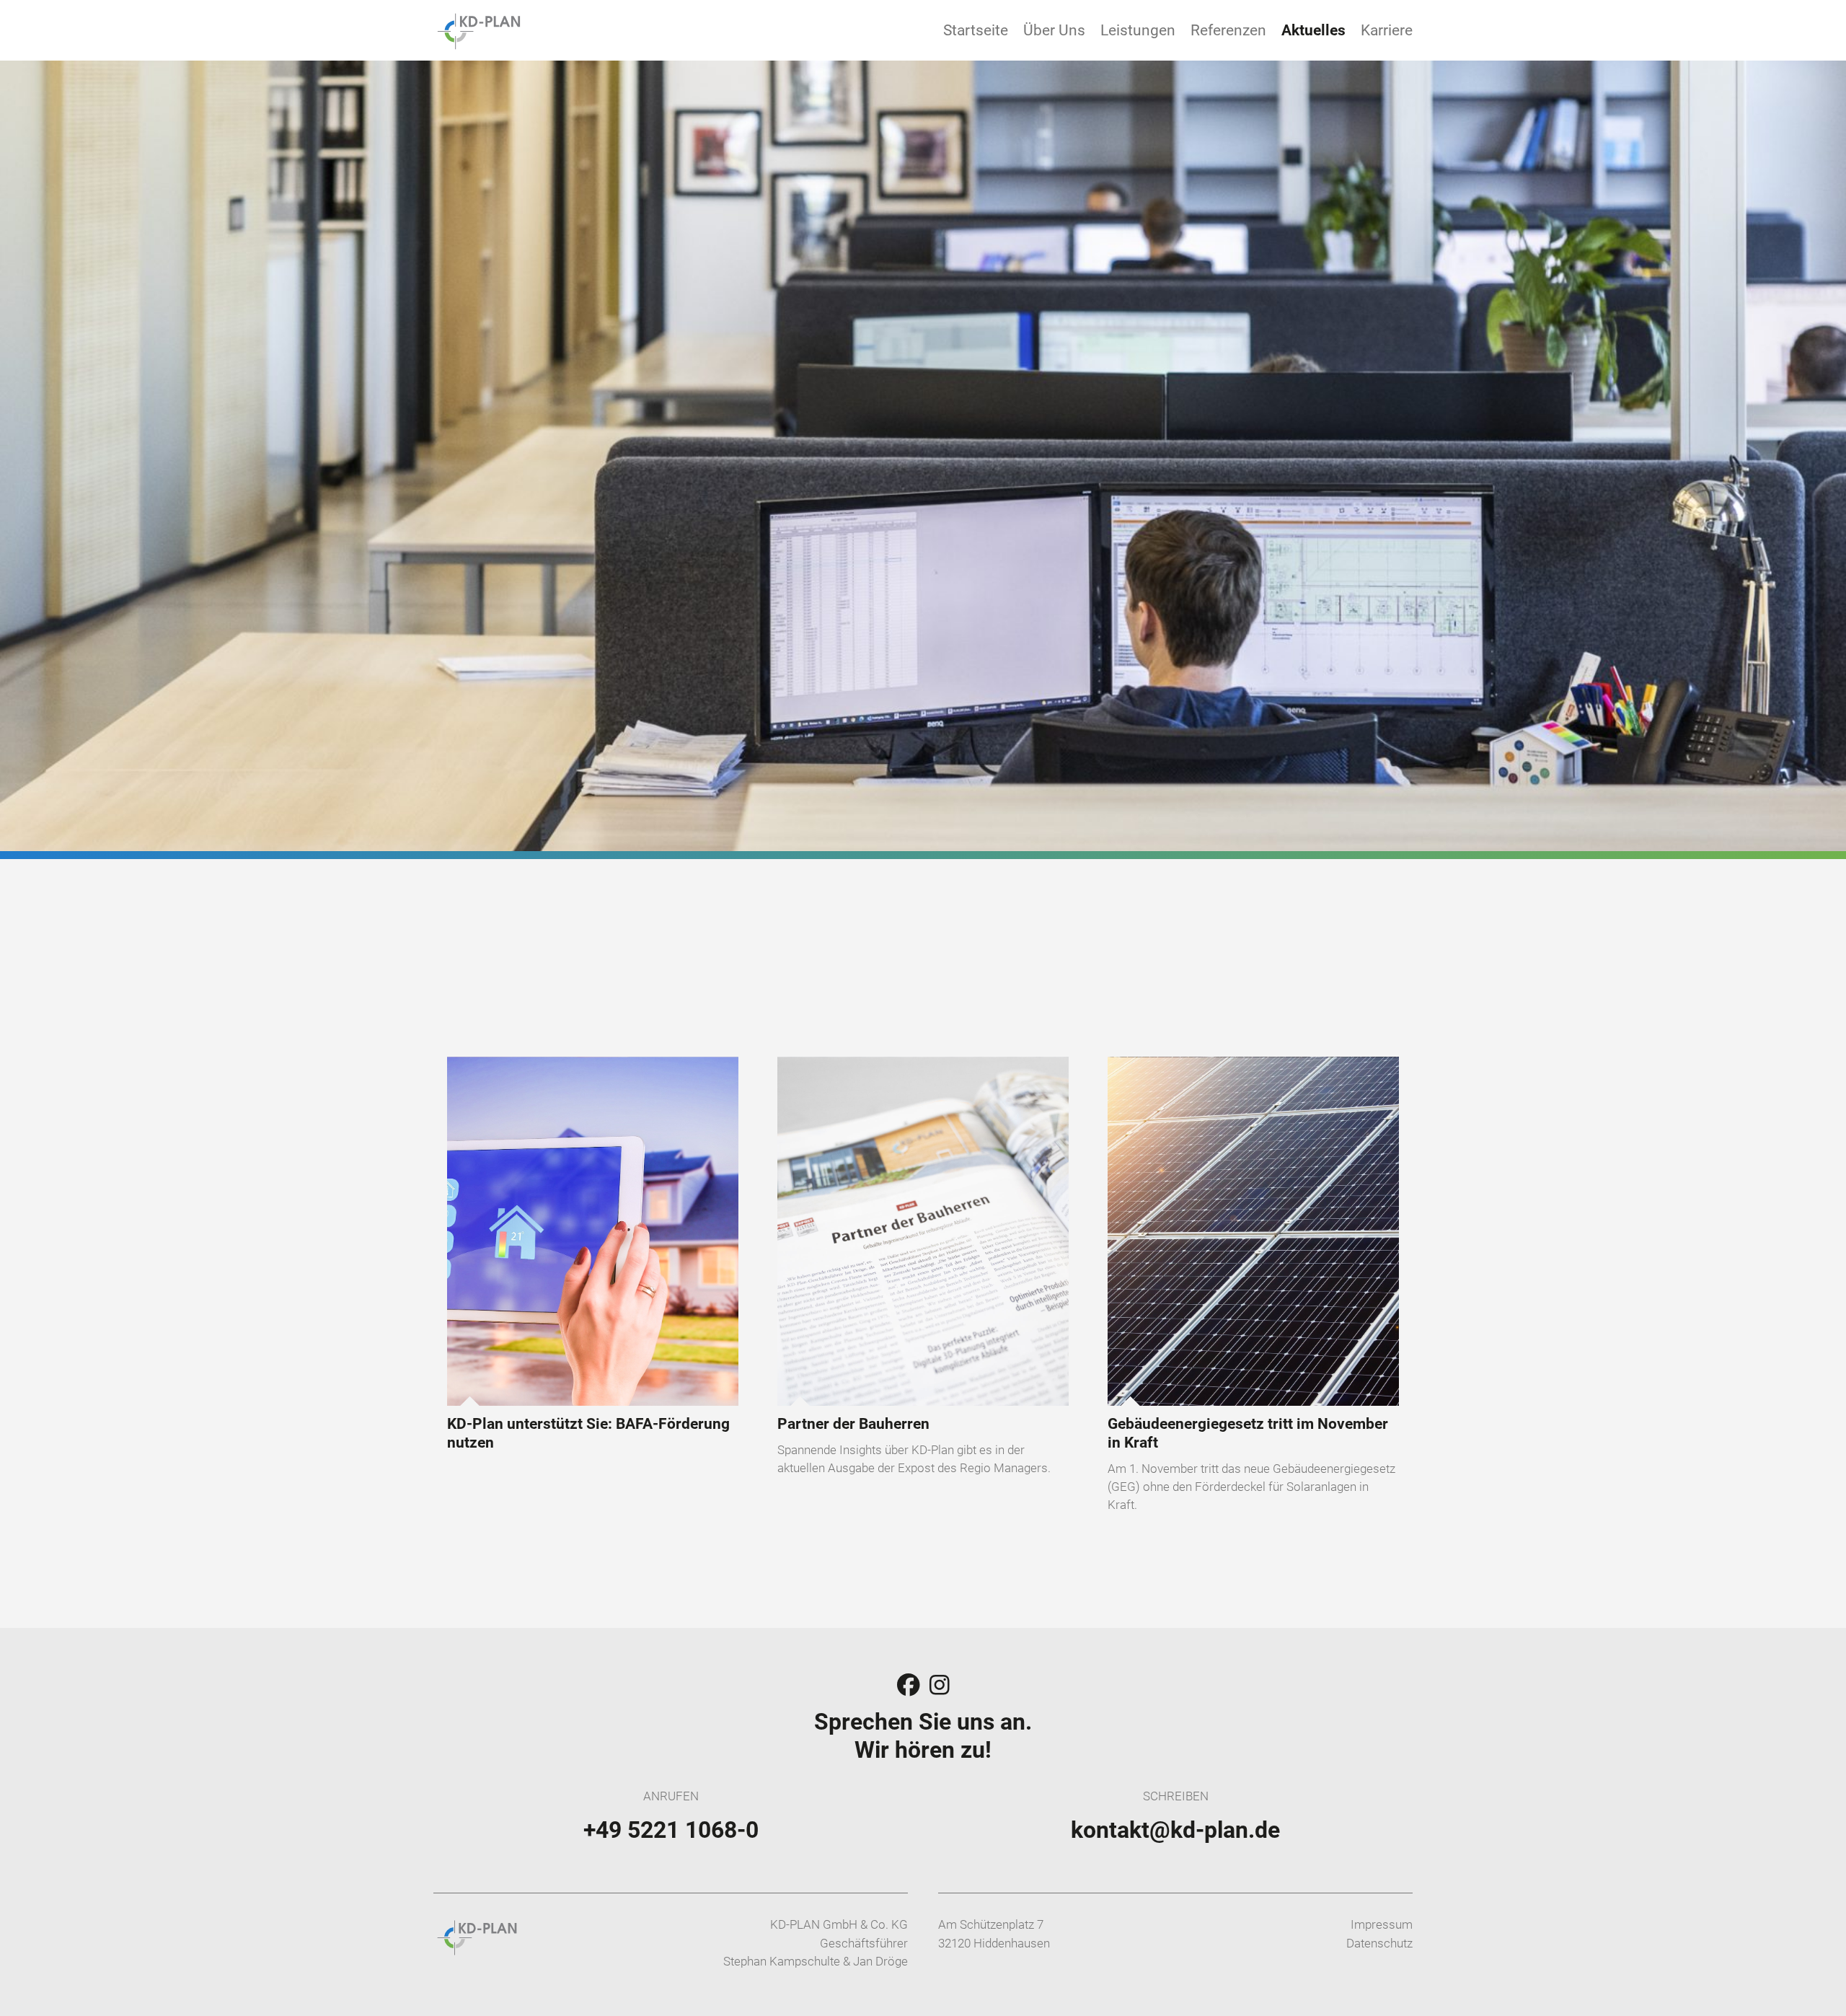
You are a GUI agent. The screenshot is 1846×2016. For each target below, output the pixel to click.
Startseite (976, 30)
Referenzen (1228, 30)
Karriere (1387, 30)
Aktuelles (1313, 30)
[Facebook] (911, 1686)
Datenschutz (1379, 1943)
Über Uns (1054, 30)
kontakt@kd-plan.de (1175, 1830)
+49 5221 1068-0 (671, 1830)
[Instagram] (940, 1686)
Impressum (1382, 1924)
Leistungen (1138, 30)
